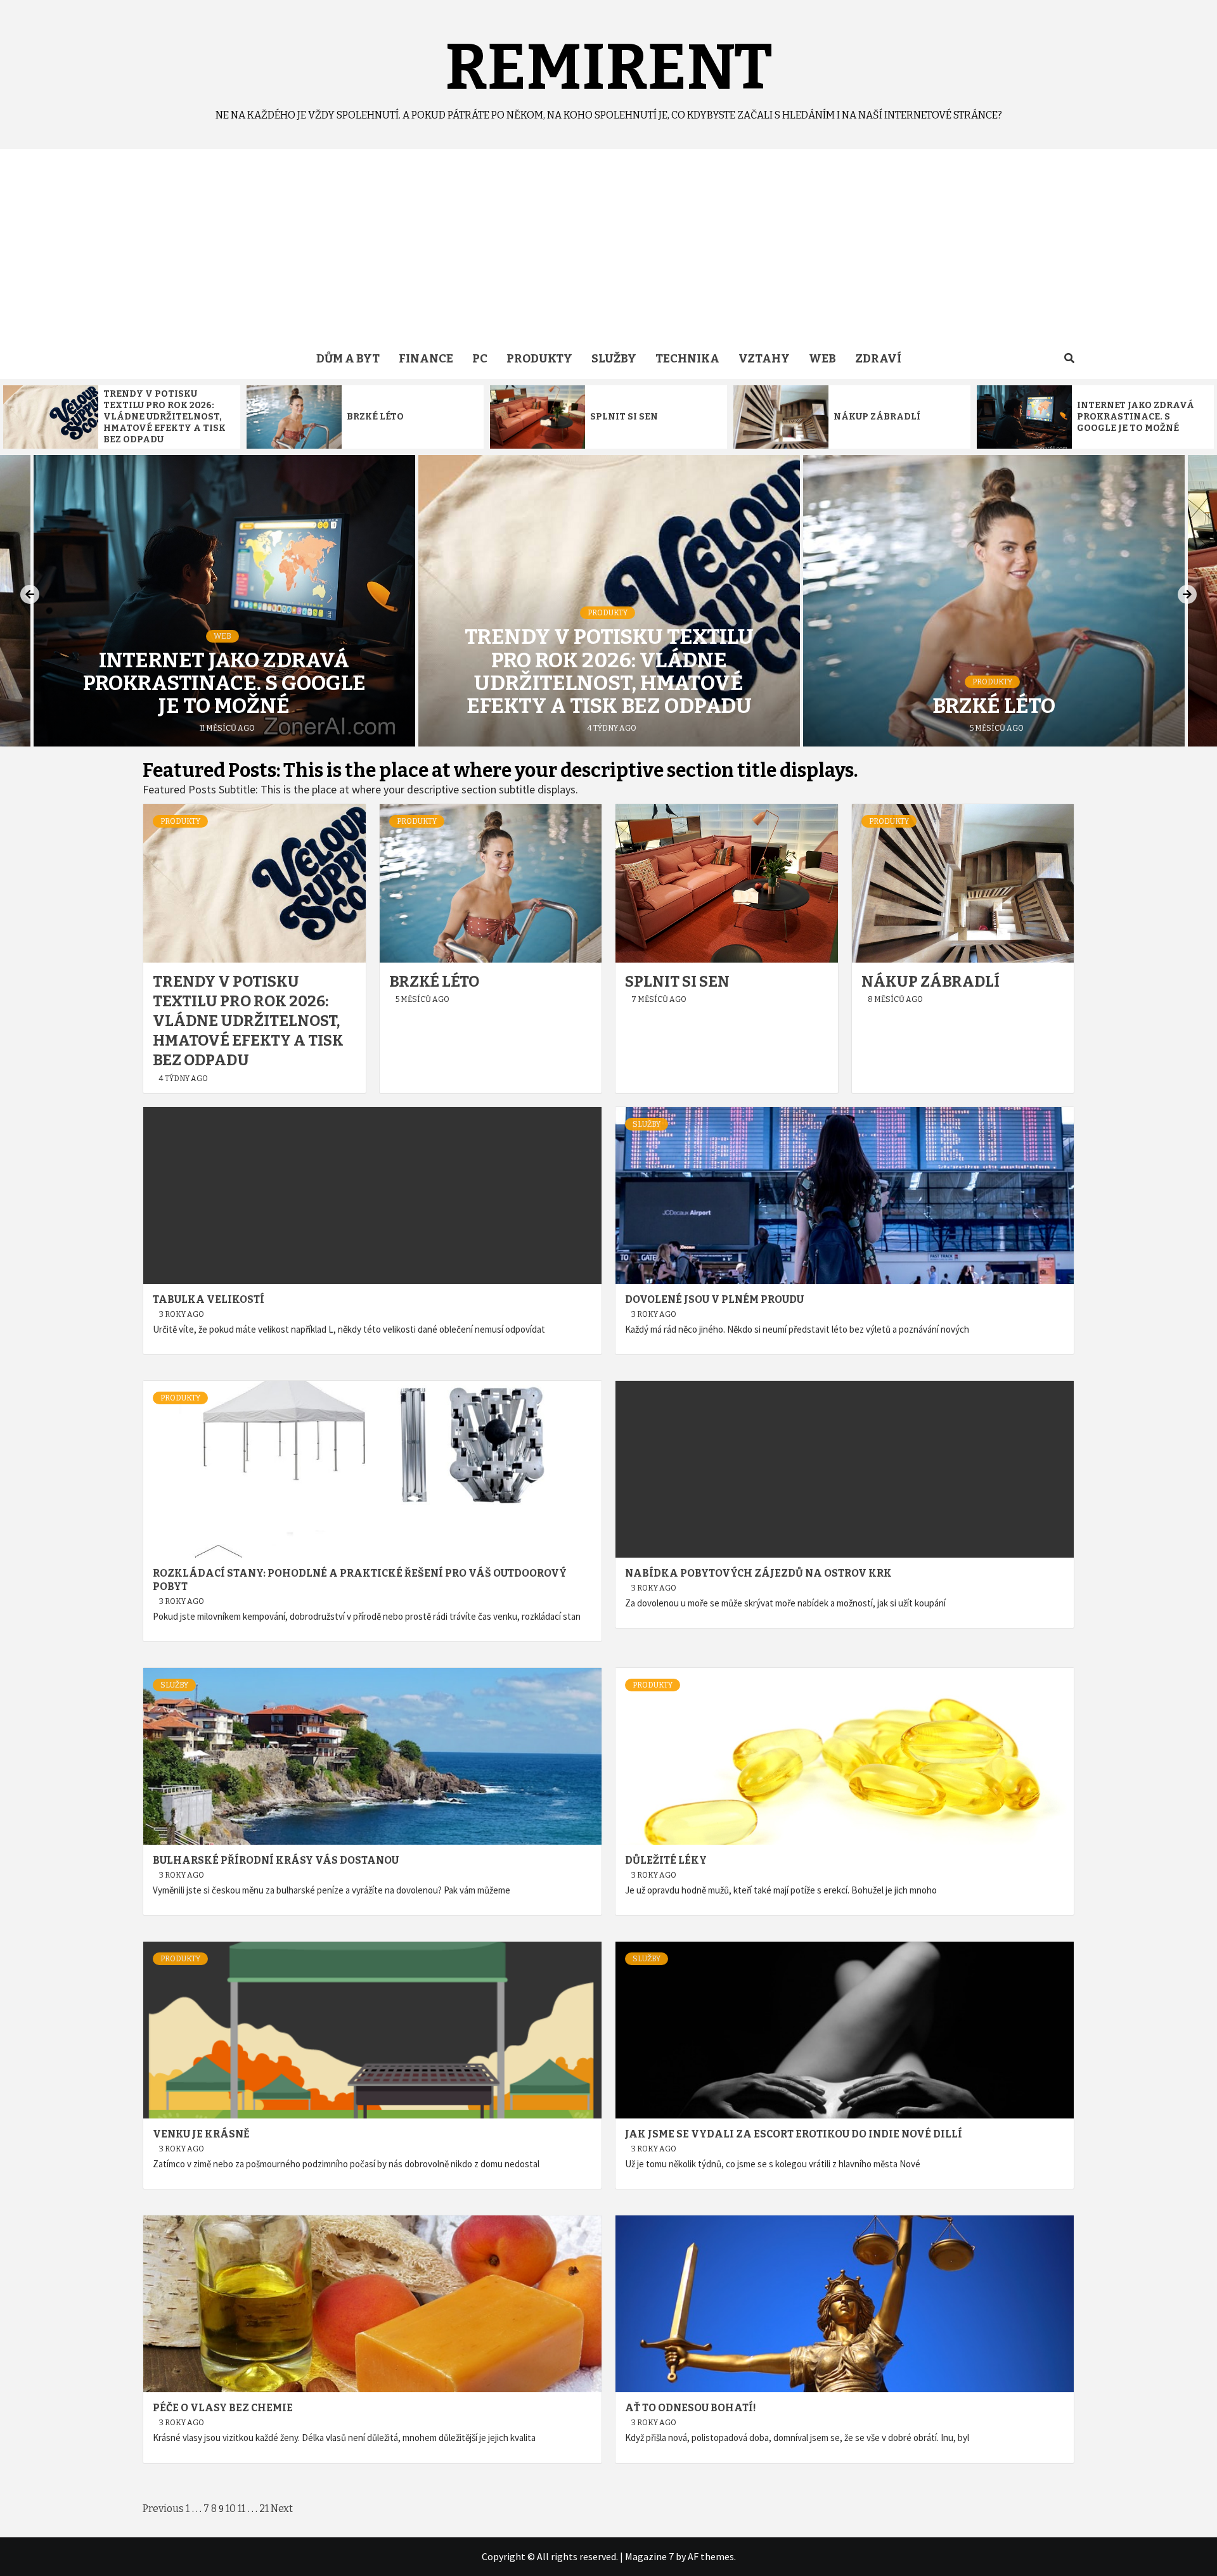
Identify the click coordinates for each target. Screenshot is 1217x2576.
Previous (163, 2509)
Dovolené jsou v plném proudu (714, 1299)
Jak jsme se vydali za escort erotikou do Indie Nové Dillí (794, 2134)
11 (241, 2509)
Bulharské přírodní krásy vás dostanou (276, 1860)
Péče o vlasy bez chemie (223, 2408)
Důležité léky (666, 1860)
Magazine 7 (649, 2556)
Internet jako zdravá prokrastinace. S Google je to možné (1136, 417)
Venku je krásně (201, 2134)
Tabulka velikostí (209, 1299)
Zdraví (878, 359)
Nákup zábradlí (877, 417)
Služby (614, 359)
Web (822, 359)
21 (264, 2509)
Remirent (609, 67)
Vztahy (764, 359)
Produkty (539, 359)
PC (480, 359)
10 (231, 2509)
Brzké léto (375, 417)
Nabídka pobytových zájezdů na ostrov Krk (758, 1573)
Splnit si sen (624, 417)
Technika (687, 359)
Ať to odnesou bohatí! (691, 2408)
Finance (426, 359)
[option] (122, 417)
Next (282, 2509)
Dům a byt (348, 359)
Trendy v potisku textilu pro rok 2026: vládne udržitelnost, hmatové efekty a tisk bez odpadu (164, 417)
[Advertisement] (608, 244)
